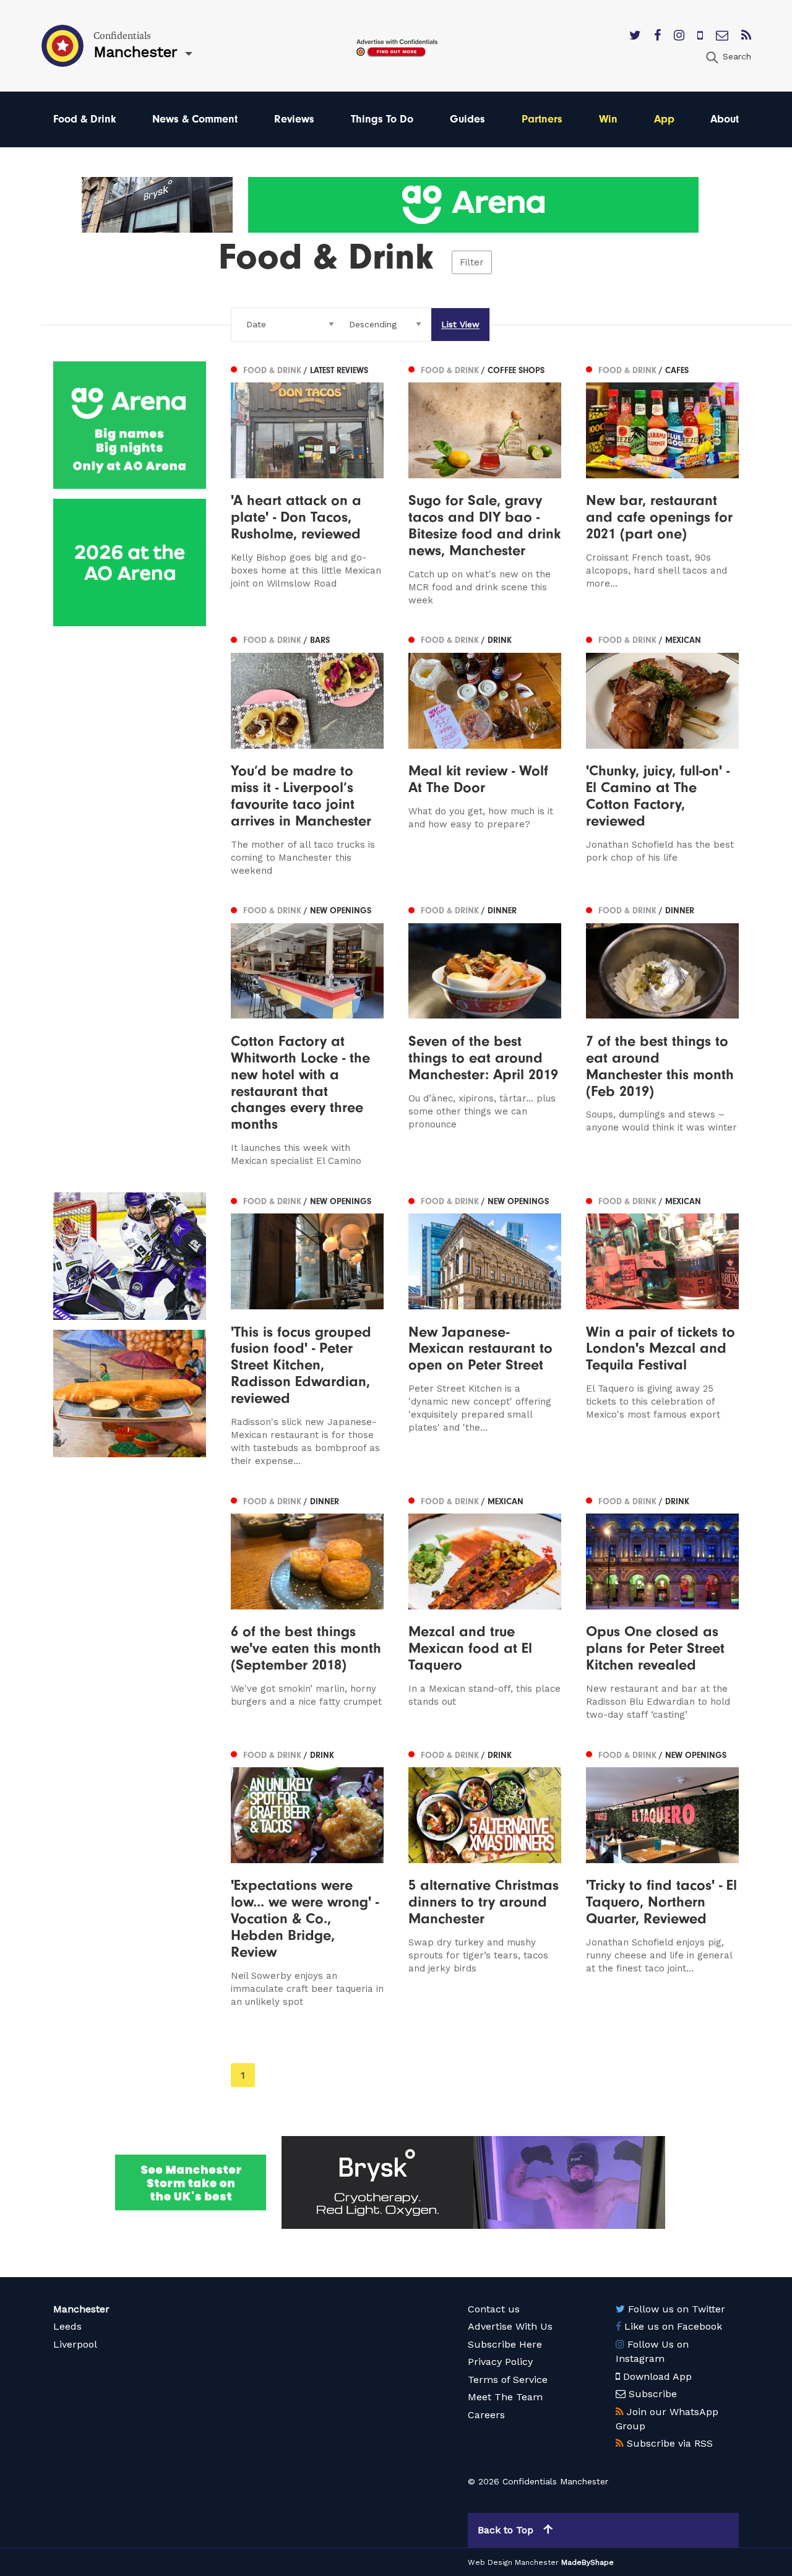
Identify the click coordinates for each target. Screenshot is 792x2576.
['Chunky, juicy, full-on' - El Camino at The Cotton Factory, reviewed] (662, 755)
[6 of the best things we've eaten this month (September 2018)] (307, 1607)
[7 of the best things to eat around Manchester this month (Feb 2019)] (662, 1035)
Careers (486, 2415)
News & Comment (195, 119)
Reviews (294, 119)
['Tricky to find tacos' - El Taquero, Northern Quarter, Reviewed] (662, 1877)
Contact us (494, 2309)
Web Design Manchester (513, 2562)
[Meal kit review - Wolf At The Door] (485, 755)
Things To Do (382, 119)
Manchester (81, 2309)
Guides (467, 119)
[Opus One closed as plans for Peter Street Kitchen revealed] (662, 1607)
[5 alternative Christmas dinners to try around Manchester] (485, 1877)
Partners (542, 119)
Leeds (67, 2326)
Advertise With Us (510, 2326)
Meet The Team (505, 2397)
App (664, 119)
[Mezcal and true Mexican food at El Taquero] (485, 1607)
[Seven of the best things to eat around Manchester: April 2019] (485, 1035)
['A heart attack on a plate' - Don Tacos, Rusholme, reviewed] (307, 484)
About (725, 119)
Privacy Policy (500, 2362)
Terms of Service (508, 2380)
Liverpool (75, 2344)
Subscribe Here (505, 2344)
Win (608, 119)
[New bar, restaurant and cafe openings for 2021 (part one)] (662, 484)
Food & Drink (85, 119)
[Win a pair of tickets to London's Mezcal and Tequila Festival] (662, 1330)
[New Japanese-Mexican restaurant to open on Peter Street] (485, 1330)
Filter (472, 262)
